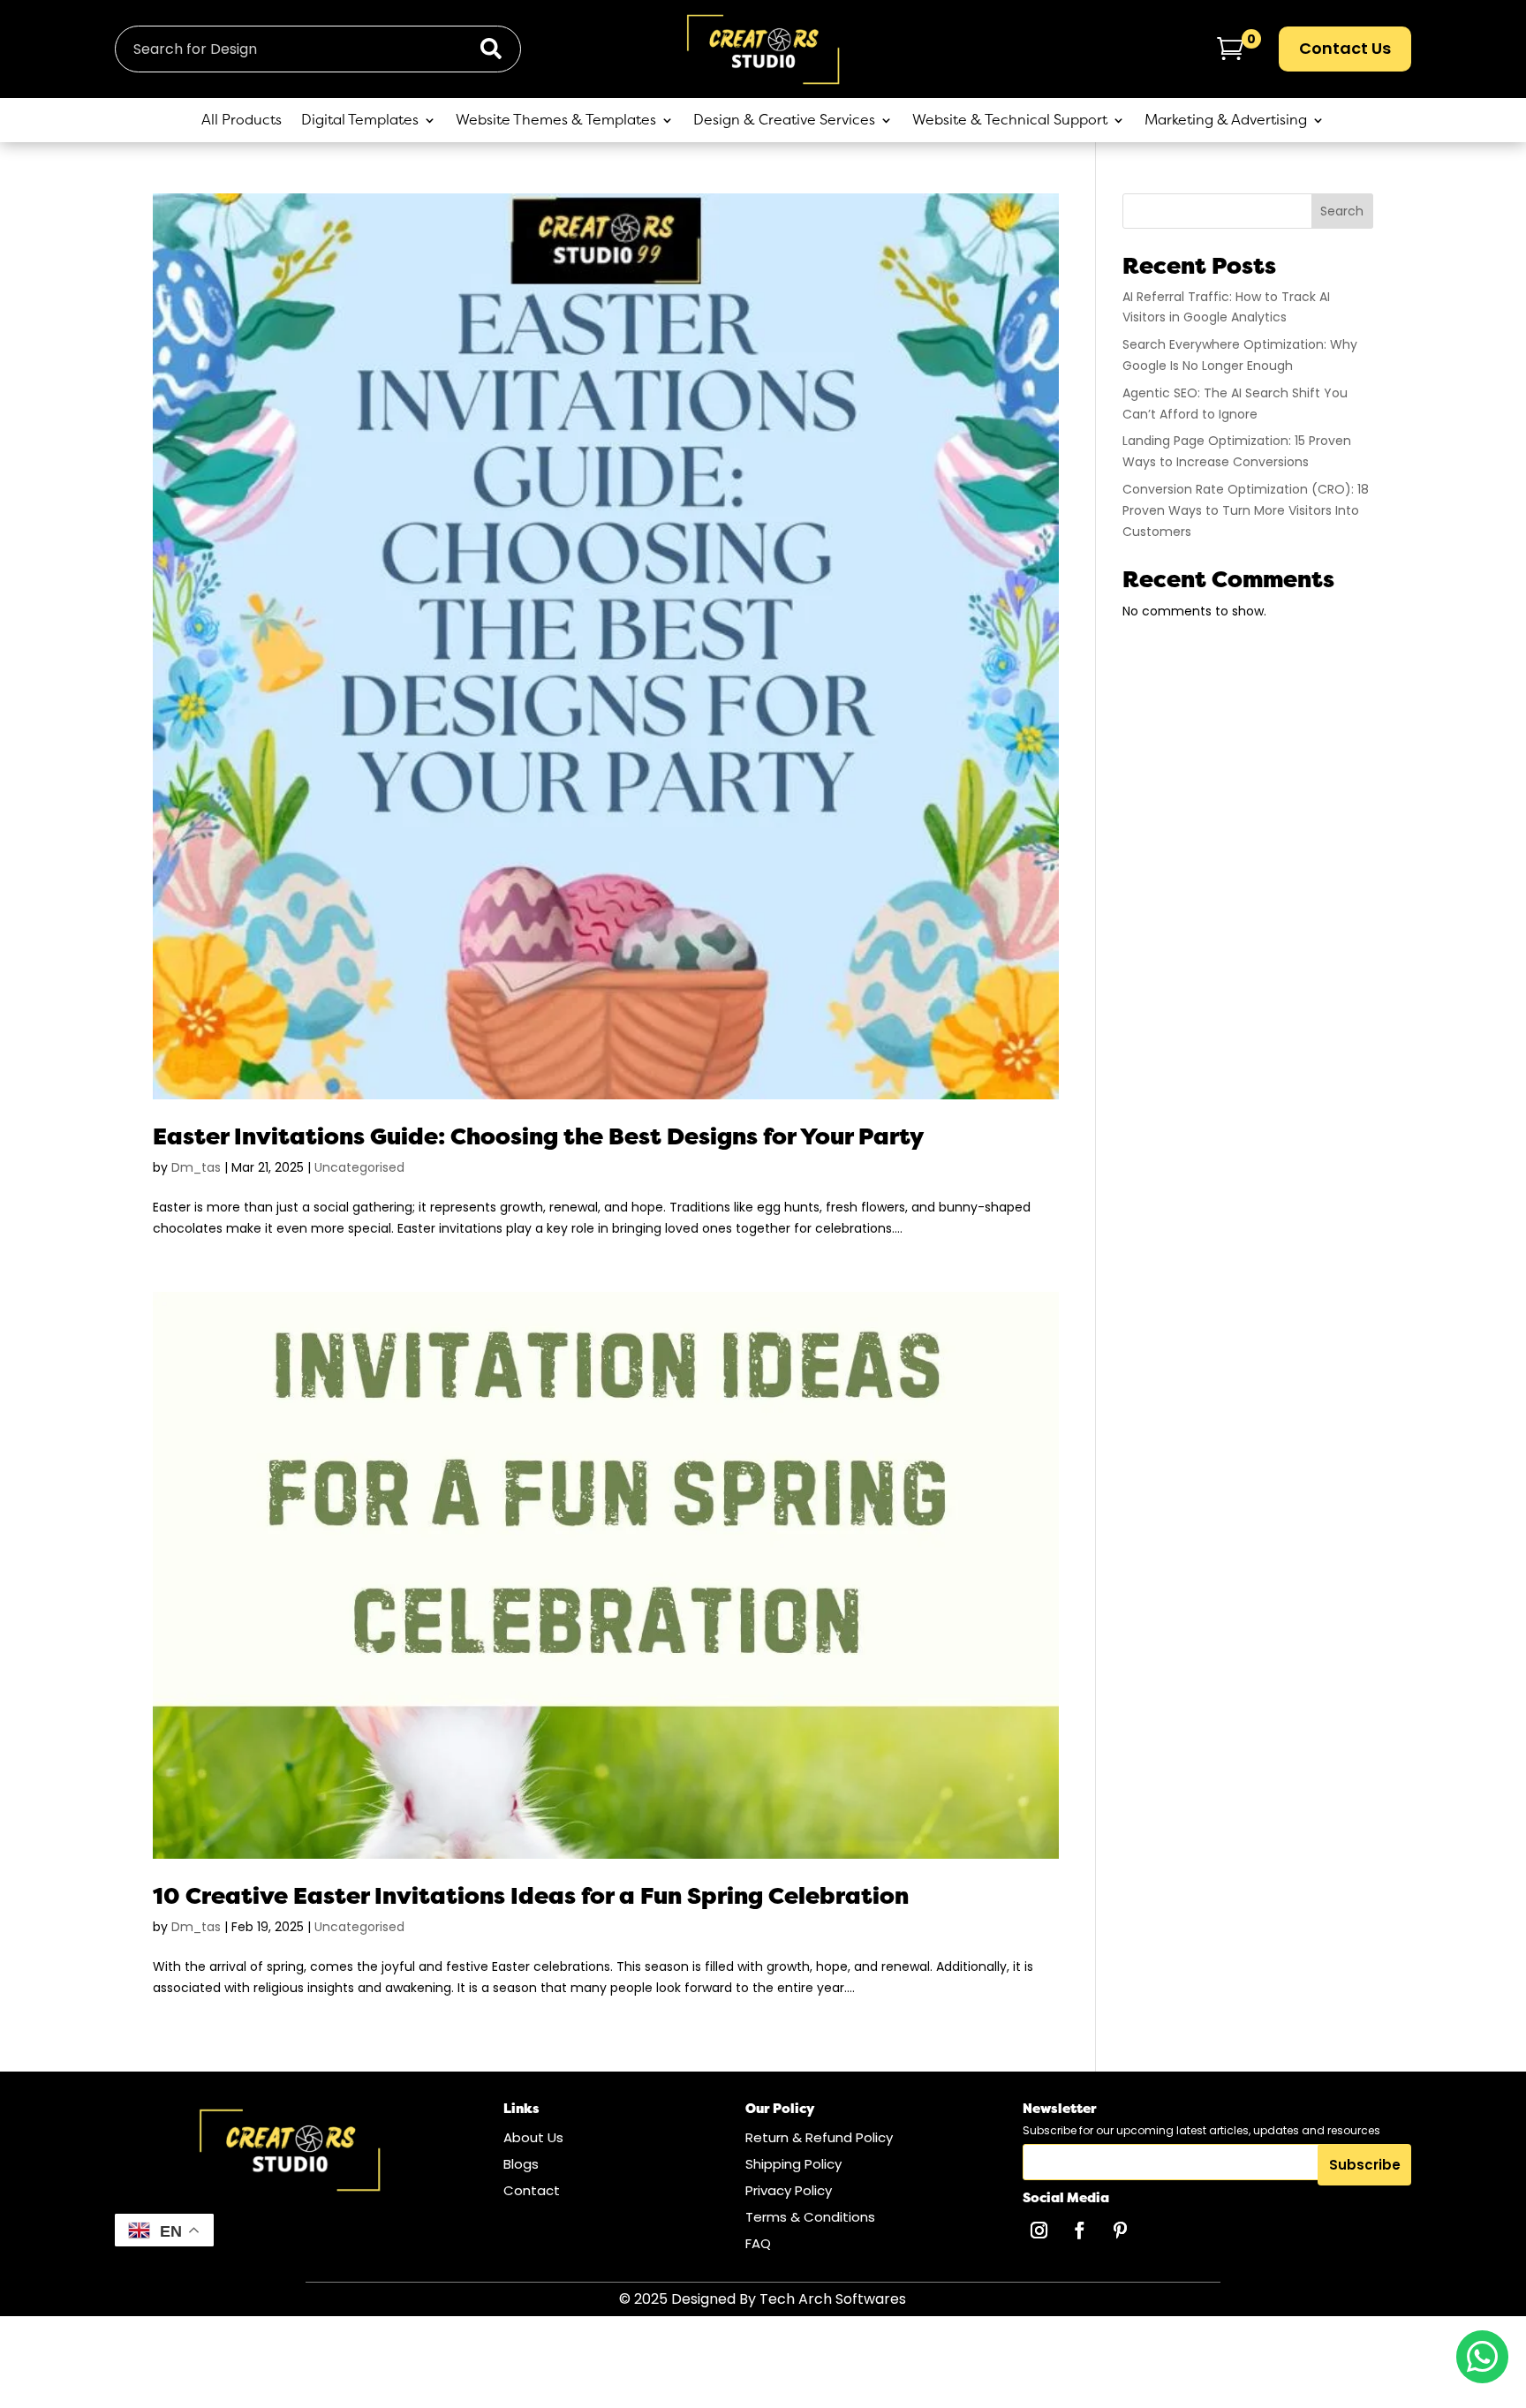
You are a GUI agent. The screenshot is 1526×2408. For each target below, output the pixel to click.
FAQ (758, 2243)
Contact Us (1345, 48)
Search (1342, 211)
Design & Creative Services (784, 121)
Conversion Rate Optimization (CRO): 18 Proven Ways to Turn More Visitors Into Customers (1246, 510)
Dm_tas (196, 1167)
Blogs (521, 2164)
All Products (242, 121)
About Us (533, 2137)
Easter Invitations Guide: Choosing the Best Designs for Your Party (538, 1137)
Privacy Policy (789, 2190)
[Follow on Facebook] (1080, 2231)
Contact (532, 2190)
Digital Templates (360, 121)
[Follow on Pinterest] (1121, 2231)
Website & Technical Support (1010, 121)
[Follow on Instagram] (1039, 2231)
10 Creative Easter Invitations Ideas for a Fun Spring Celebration (531, 1896)
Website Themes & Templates (556, 121)
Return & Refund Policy (819, 2137)
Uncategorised (359, 1167)
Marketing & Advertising (1226, 121)
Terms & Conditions (810, 2217)
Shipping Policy (793, 2164)
